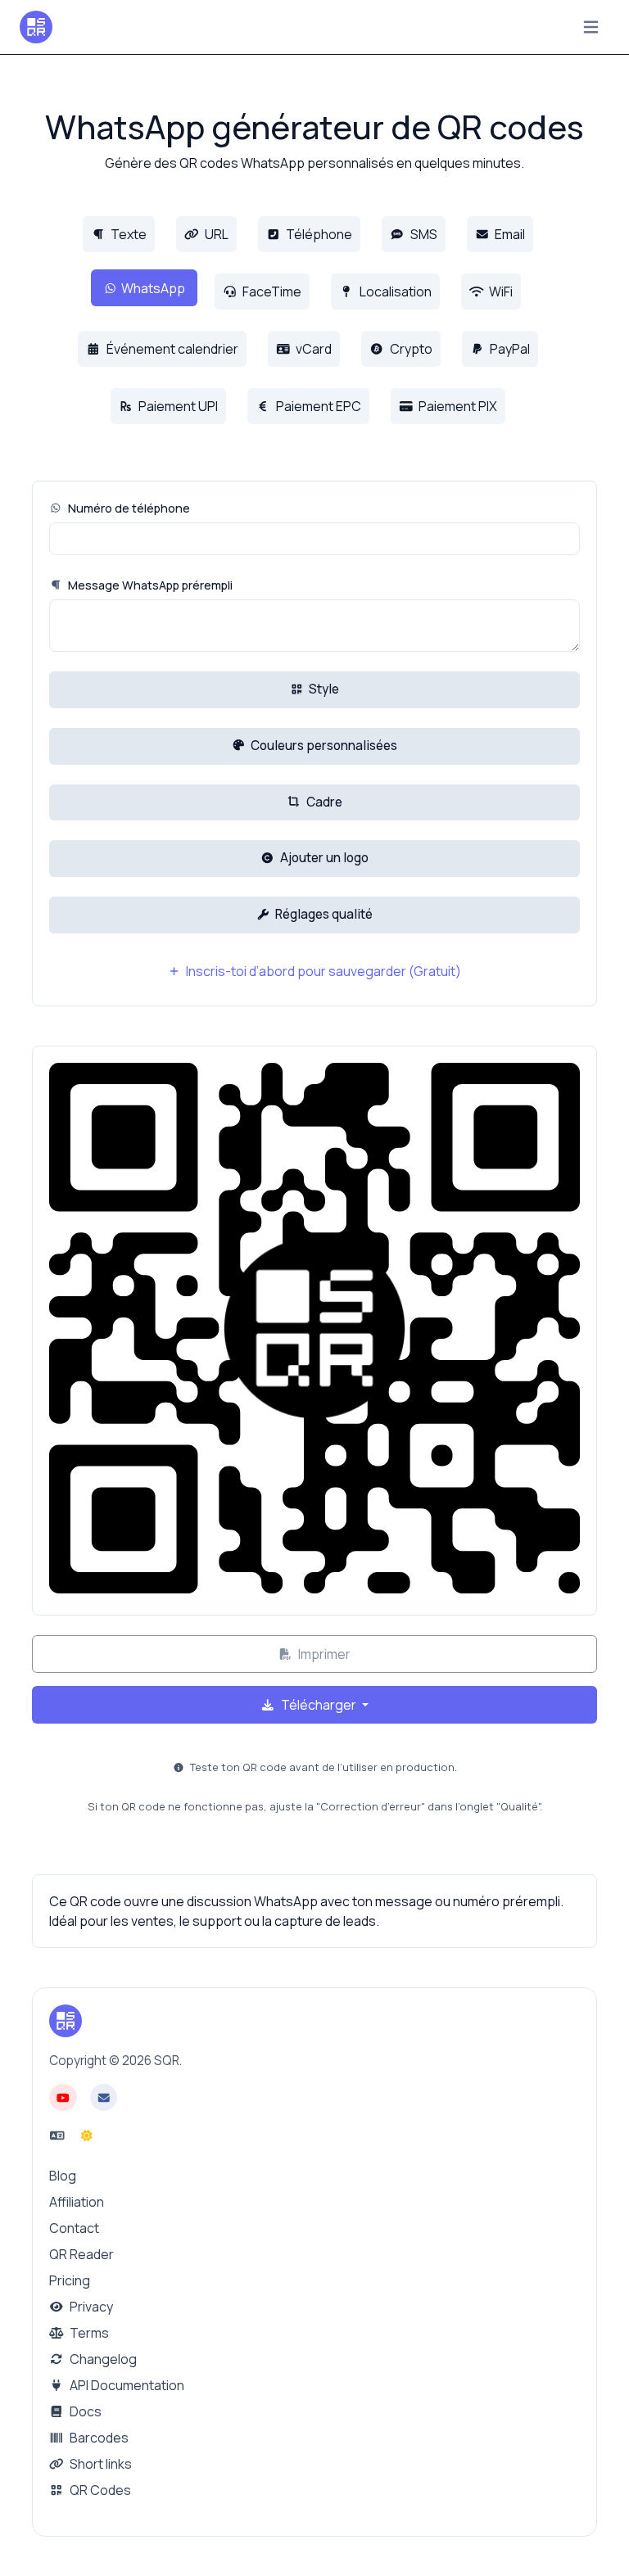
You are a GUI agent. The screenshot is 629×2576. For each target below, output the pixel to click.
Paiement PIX (457, 406)
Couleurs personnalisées (323, 746)
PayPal (509, 349)
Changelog (102, 2359)
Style (323, 689)
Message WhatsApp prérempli (149, 585)
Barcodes (98, 2438)
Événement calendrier (171, 349)
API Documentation (126, 2385)
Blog (63, 2176)
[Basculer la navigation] (591, 27)
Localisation (394, 291)
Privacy (90, 2307)
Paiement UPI (177, 406)
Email (509, 234)
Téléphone (318, 234)
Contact (74, 2228)
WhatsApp (153, 288)
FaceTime (271, 291)
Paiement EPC (317, 406)
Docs (84, 2411)
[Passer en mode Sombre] (87, 2135)
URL (215, 234)
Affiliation (77, 2202)
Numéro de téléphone (128, 508)
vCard (312, 349)
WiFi (500, 291)
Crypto (410, 349)
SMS (423, 234)
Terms (88, 2333)
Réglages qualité (323, 914)
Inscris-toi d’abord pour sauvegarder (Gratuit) (322, 971)
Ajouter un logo (323, 858)
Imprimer (323, 1654)
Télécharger (319, 1705)
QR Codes (99, 2490)
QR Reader (81, 2254)
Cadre (323, 802)
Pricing (70, 2280)
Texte (127, 234)
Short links (100, 2464)
